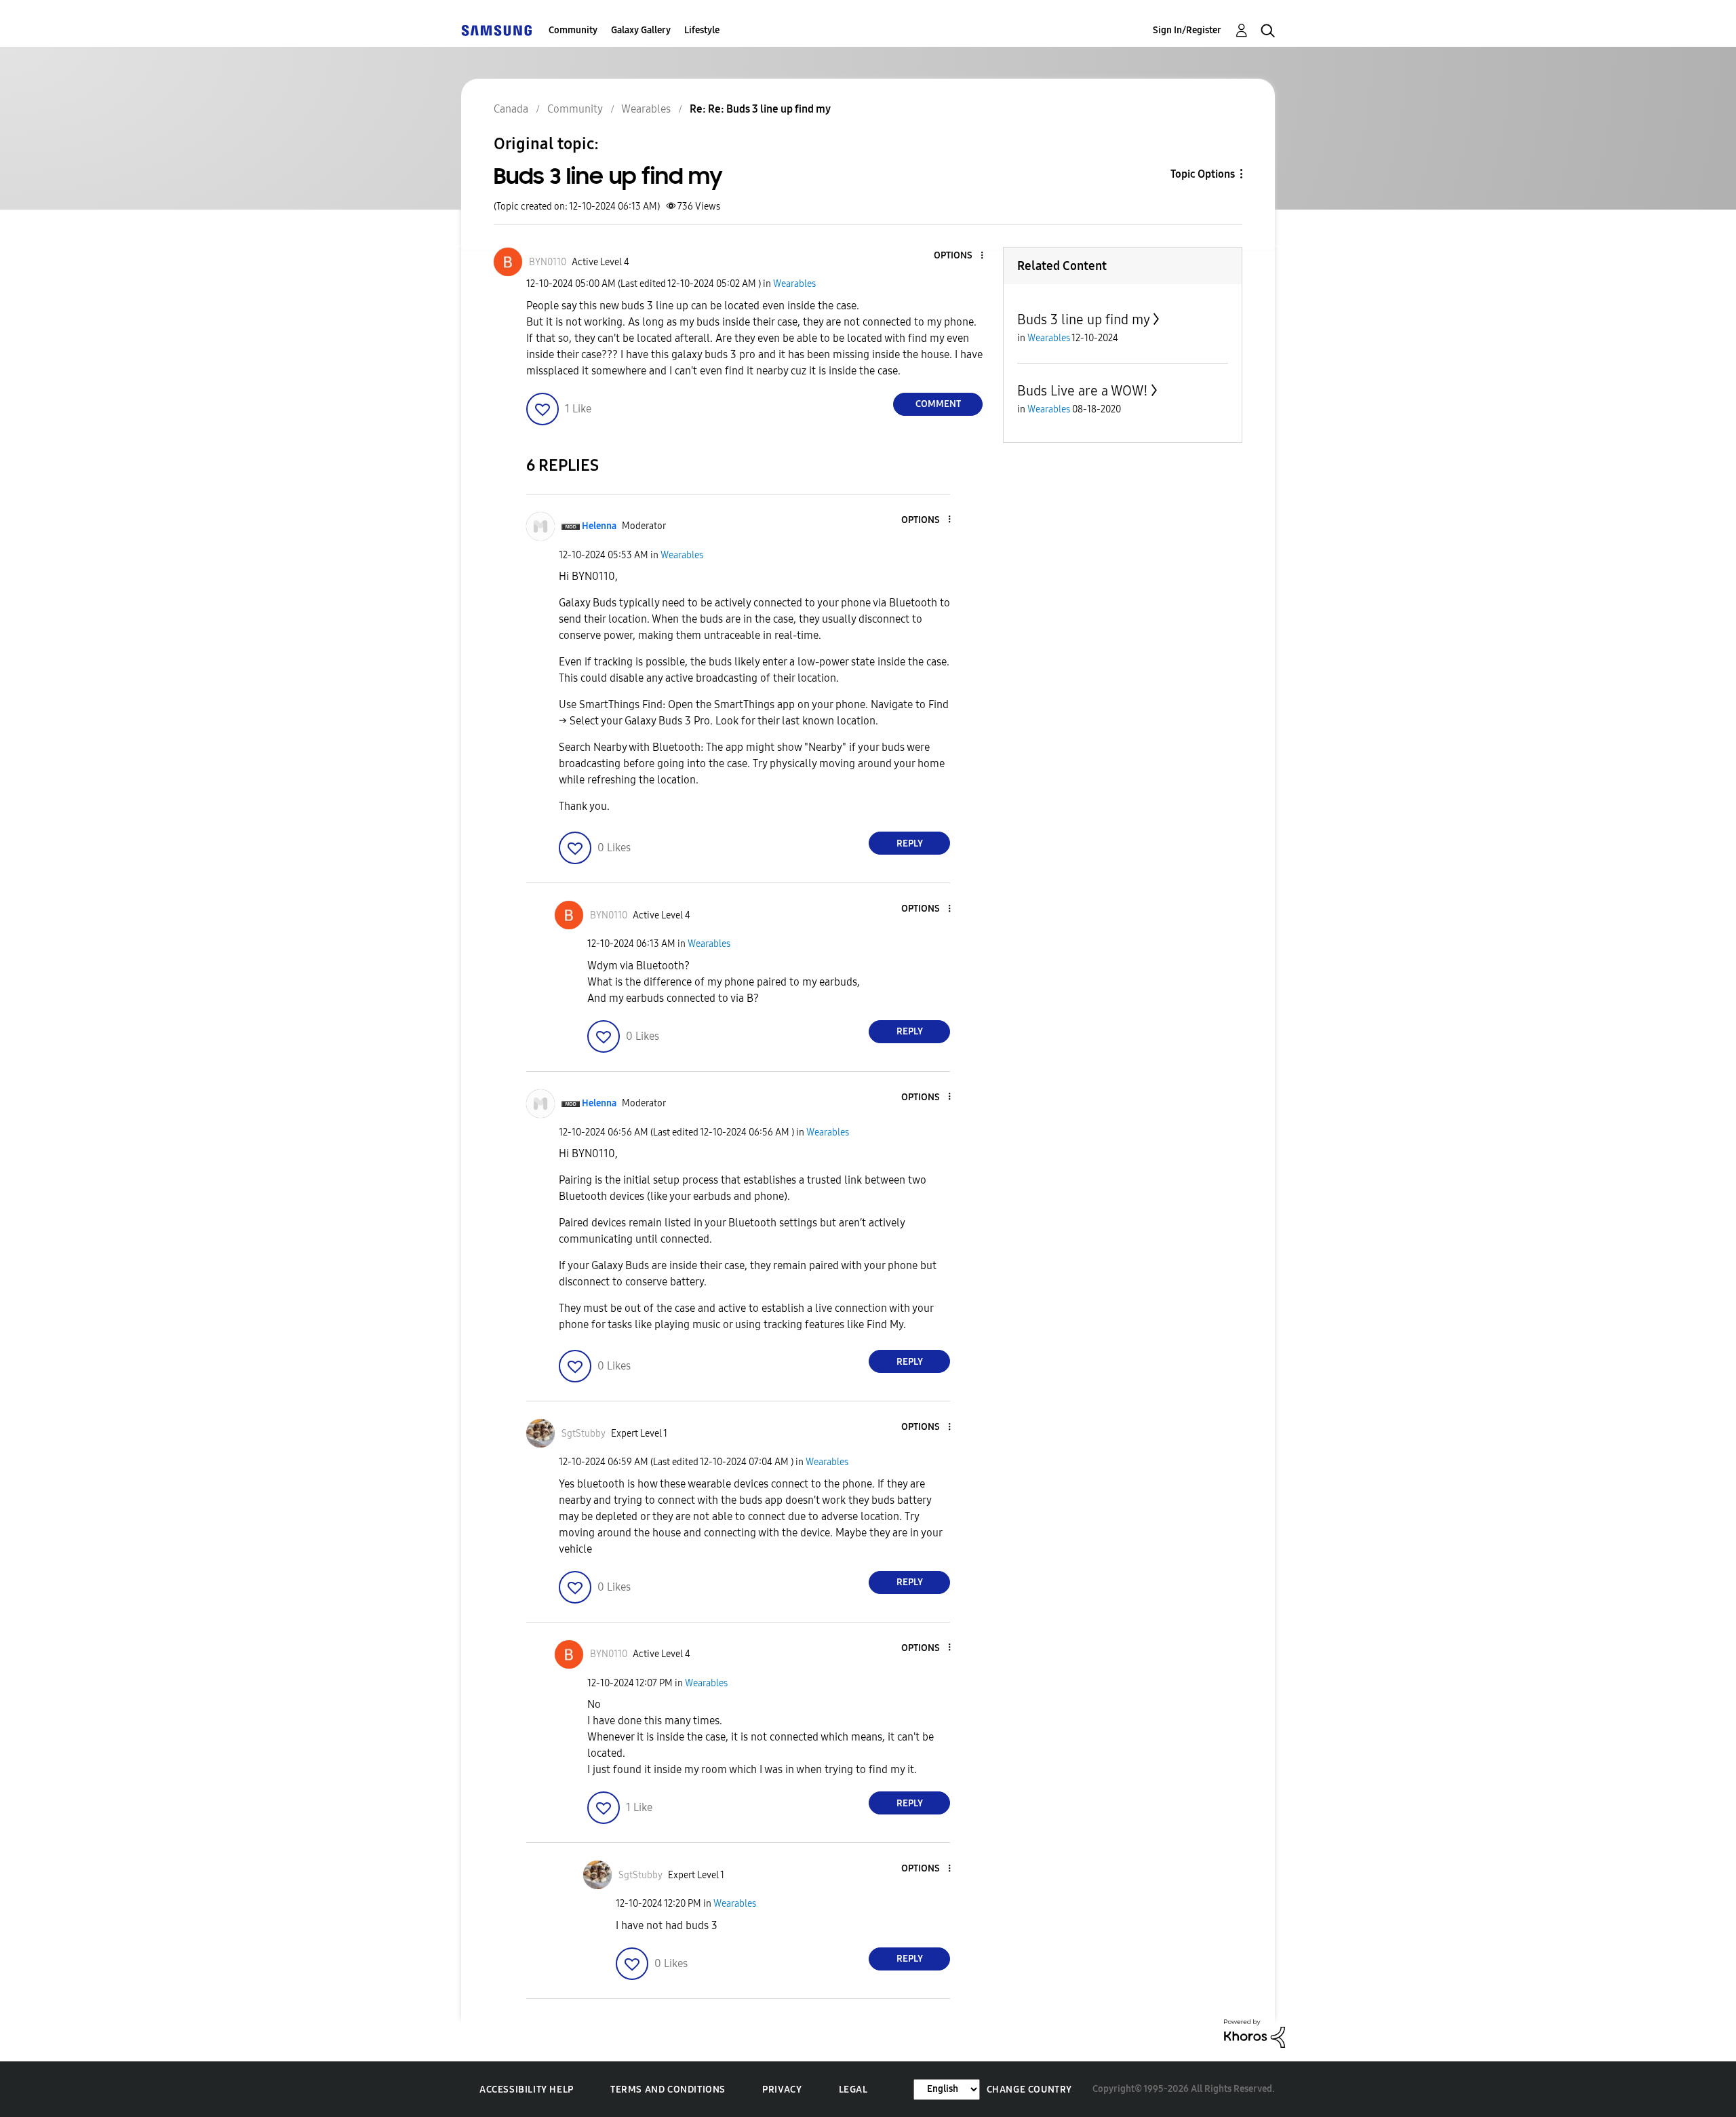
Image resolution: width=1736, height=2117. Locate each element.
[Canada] (496, 30)
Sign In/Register (1187, 30)
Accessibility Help (527, 2090)
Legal (853, 2090)
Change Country (1029, 2090)
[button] (960, 256)
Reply (910, 843)
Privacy (782, 2090)
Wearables (794, 284)
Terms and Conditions (668, 2090)
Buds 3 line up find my (1084, 319)
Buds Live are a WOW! (1083, 391)
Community (573, 30)
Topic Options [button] (1203, 174)
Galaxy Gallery (641, 30)
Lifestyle (702, 30)
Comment (938, 404)
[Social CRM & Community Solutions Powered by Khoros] (1255, 2033)
